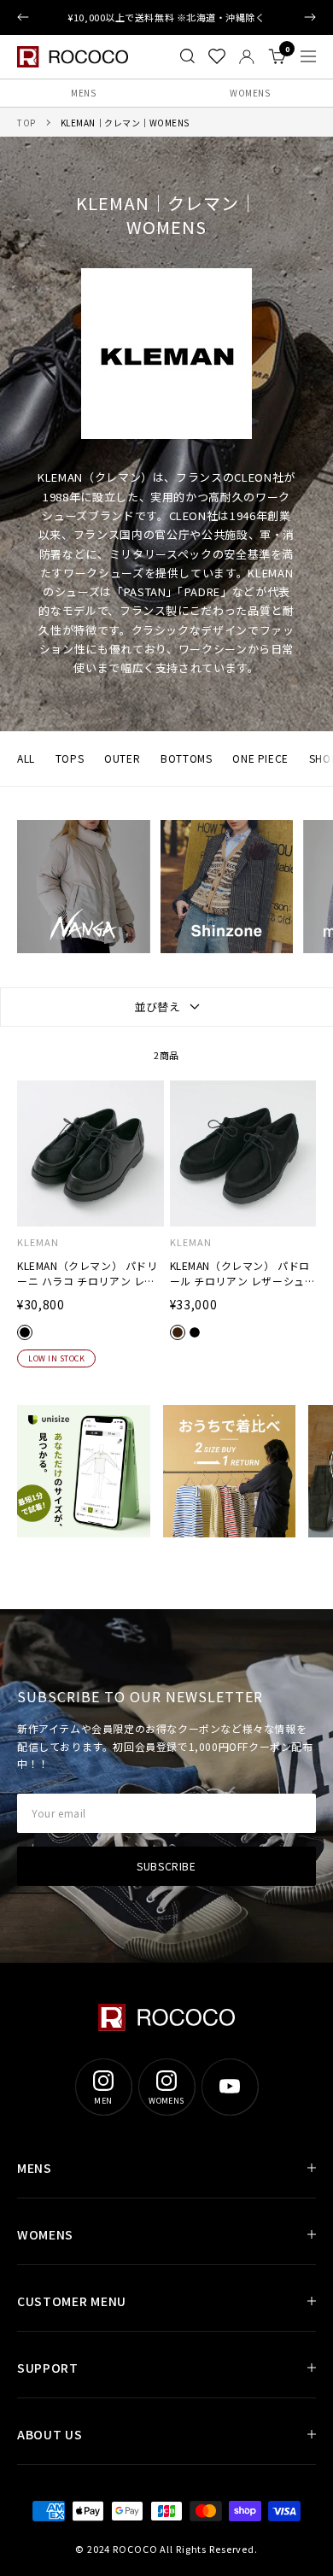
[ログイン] (247, 57)
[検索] (187, 56)
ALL (26, 758)
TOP (26, 123)
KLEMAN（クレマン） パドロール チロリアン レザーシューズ (243, 1273)
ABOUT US (50, 2434)
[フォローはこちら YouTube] (230, 2087)
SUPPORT (48, 2368)
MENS (83, 93)
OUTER (122, 758)
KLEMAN (38, 1242)
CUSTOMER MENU (72, 2301)
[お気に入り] (217, 56)
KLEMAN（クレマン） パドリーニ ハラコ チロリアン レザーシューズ (88, 1273)
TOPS (70, 758)
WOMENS (250, 93)
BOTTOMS (186, 758)
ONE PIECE (260, 758)
